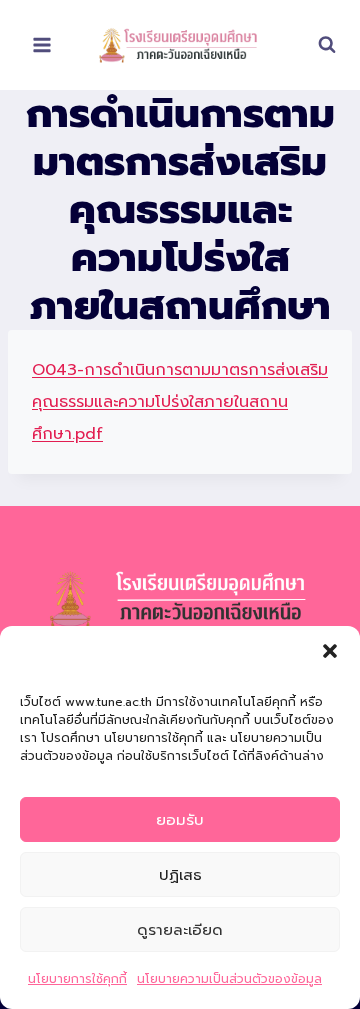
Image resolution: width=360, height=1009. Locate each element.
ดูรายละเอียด (180, 930)
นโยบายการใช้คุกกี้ (77, 979)
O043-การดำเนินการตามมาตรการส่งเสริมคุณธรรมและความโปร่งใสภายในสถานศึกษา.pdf (180, 402)
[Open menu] (42, 44)
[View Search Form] (317, 45)
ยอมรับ (180, 820)
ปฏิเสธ (180, 875)
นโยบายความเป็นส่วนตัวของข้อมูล (229, 979)
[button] (330, 651)
